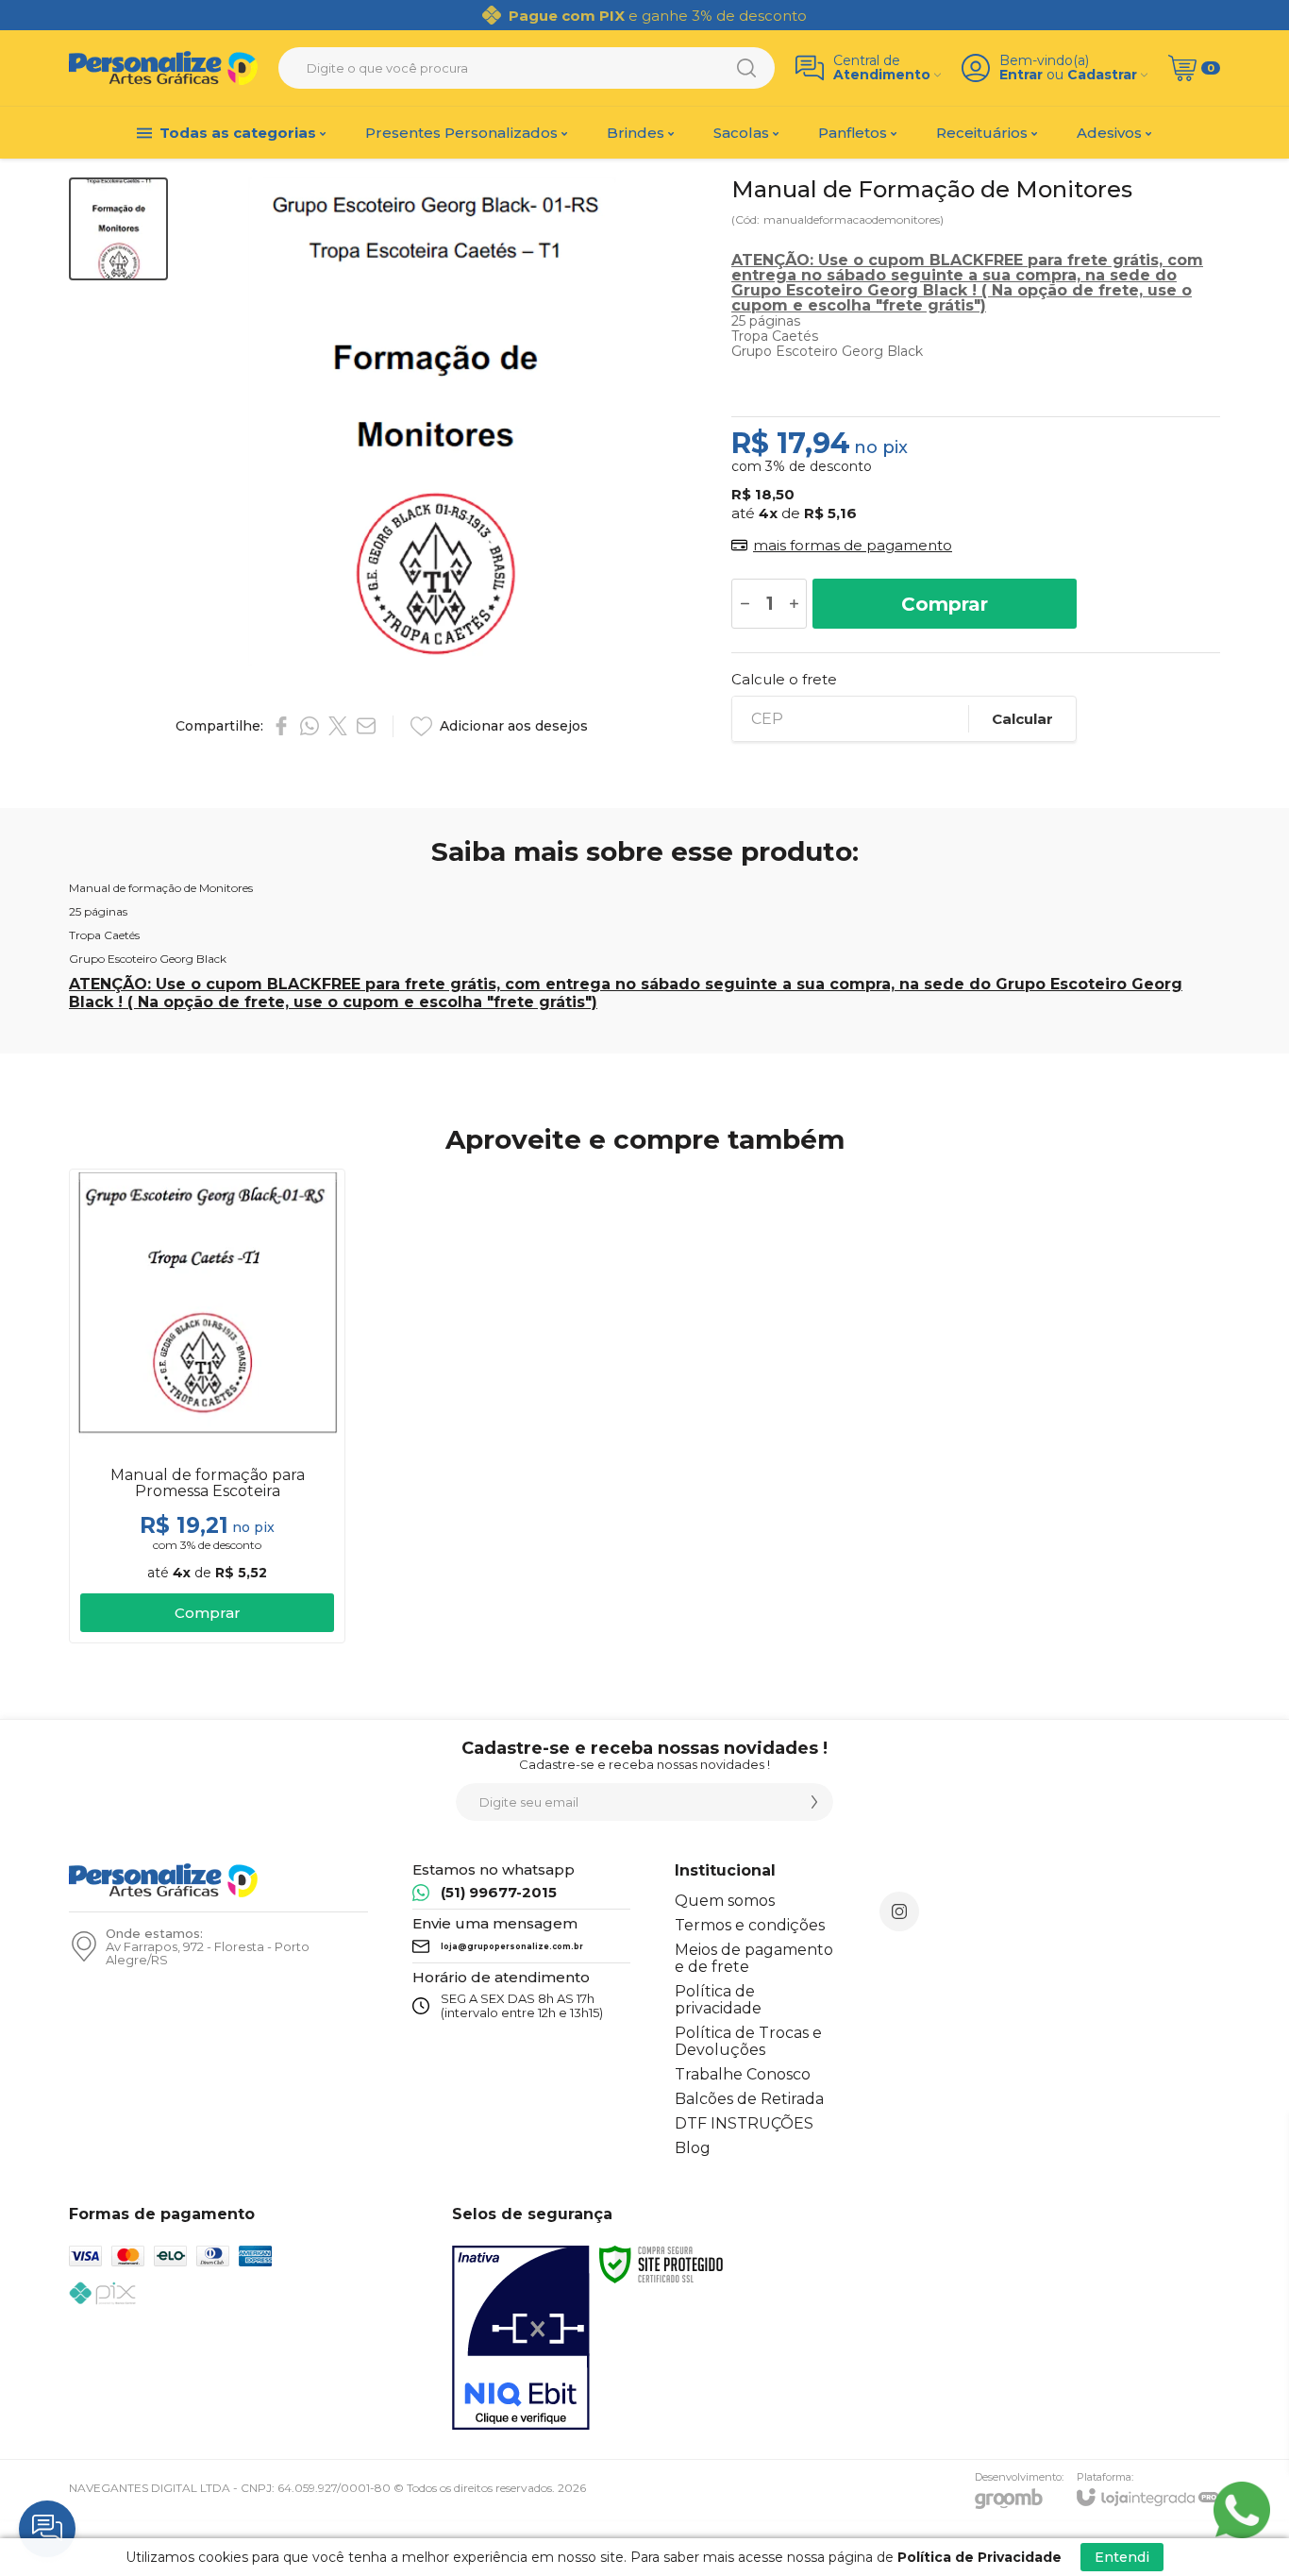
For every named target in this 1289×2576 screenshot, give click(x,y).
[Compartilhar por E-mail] (366, 726)
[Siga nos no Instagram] (899, 1911)
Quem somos (725, 1901)
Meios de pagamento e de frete (754, 1958)
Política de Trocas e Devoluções (748, 2041)
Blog (693, 2148)
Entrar (1021, 75)
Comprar (945, 604)
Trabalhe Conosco (743, 2074)
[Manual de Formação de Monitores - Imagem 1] (118, 229)
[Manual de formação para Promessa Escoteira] (207, 1406)
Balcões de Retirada (749, 2099)
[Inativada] (521, 2338)
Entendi (1122, 2557)
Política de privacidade (718, 2000)
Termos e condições (750, 1925)
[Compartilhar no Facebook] (281, 726)
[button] (118, 229)
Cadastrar (1102, 75)
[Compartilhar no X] (338, 726)
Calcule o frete (784, 679)
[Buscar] (746, 68)
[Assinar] (814, 1802)
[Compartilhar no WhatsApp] (310, 726)
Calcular (1022, 719)
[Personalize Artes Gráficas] (163, 68)
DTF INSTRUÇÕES (744, 2123)
